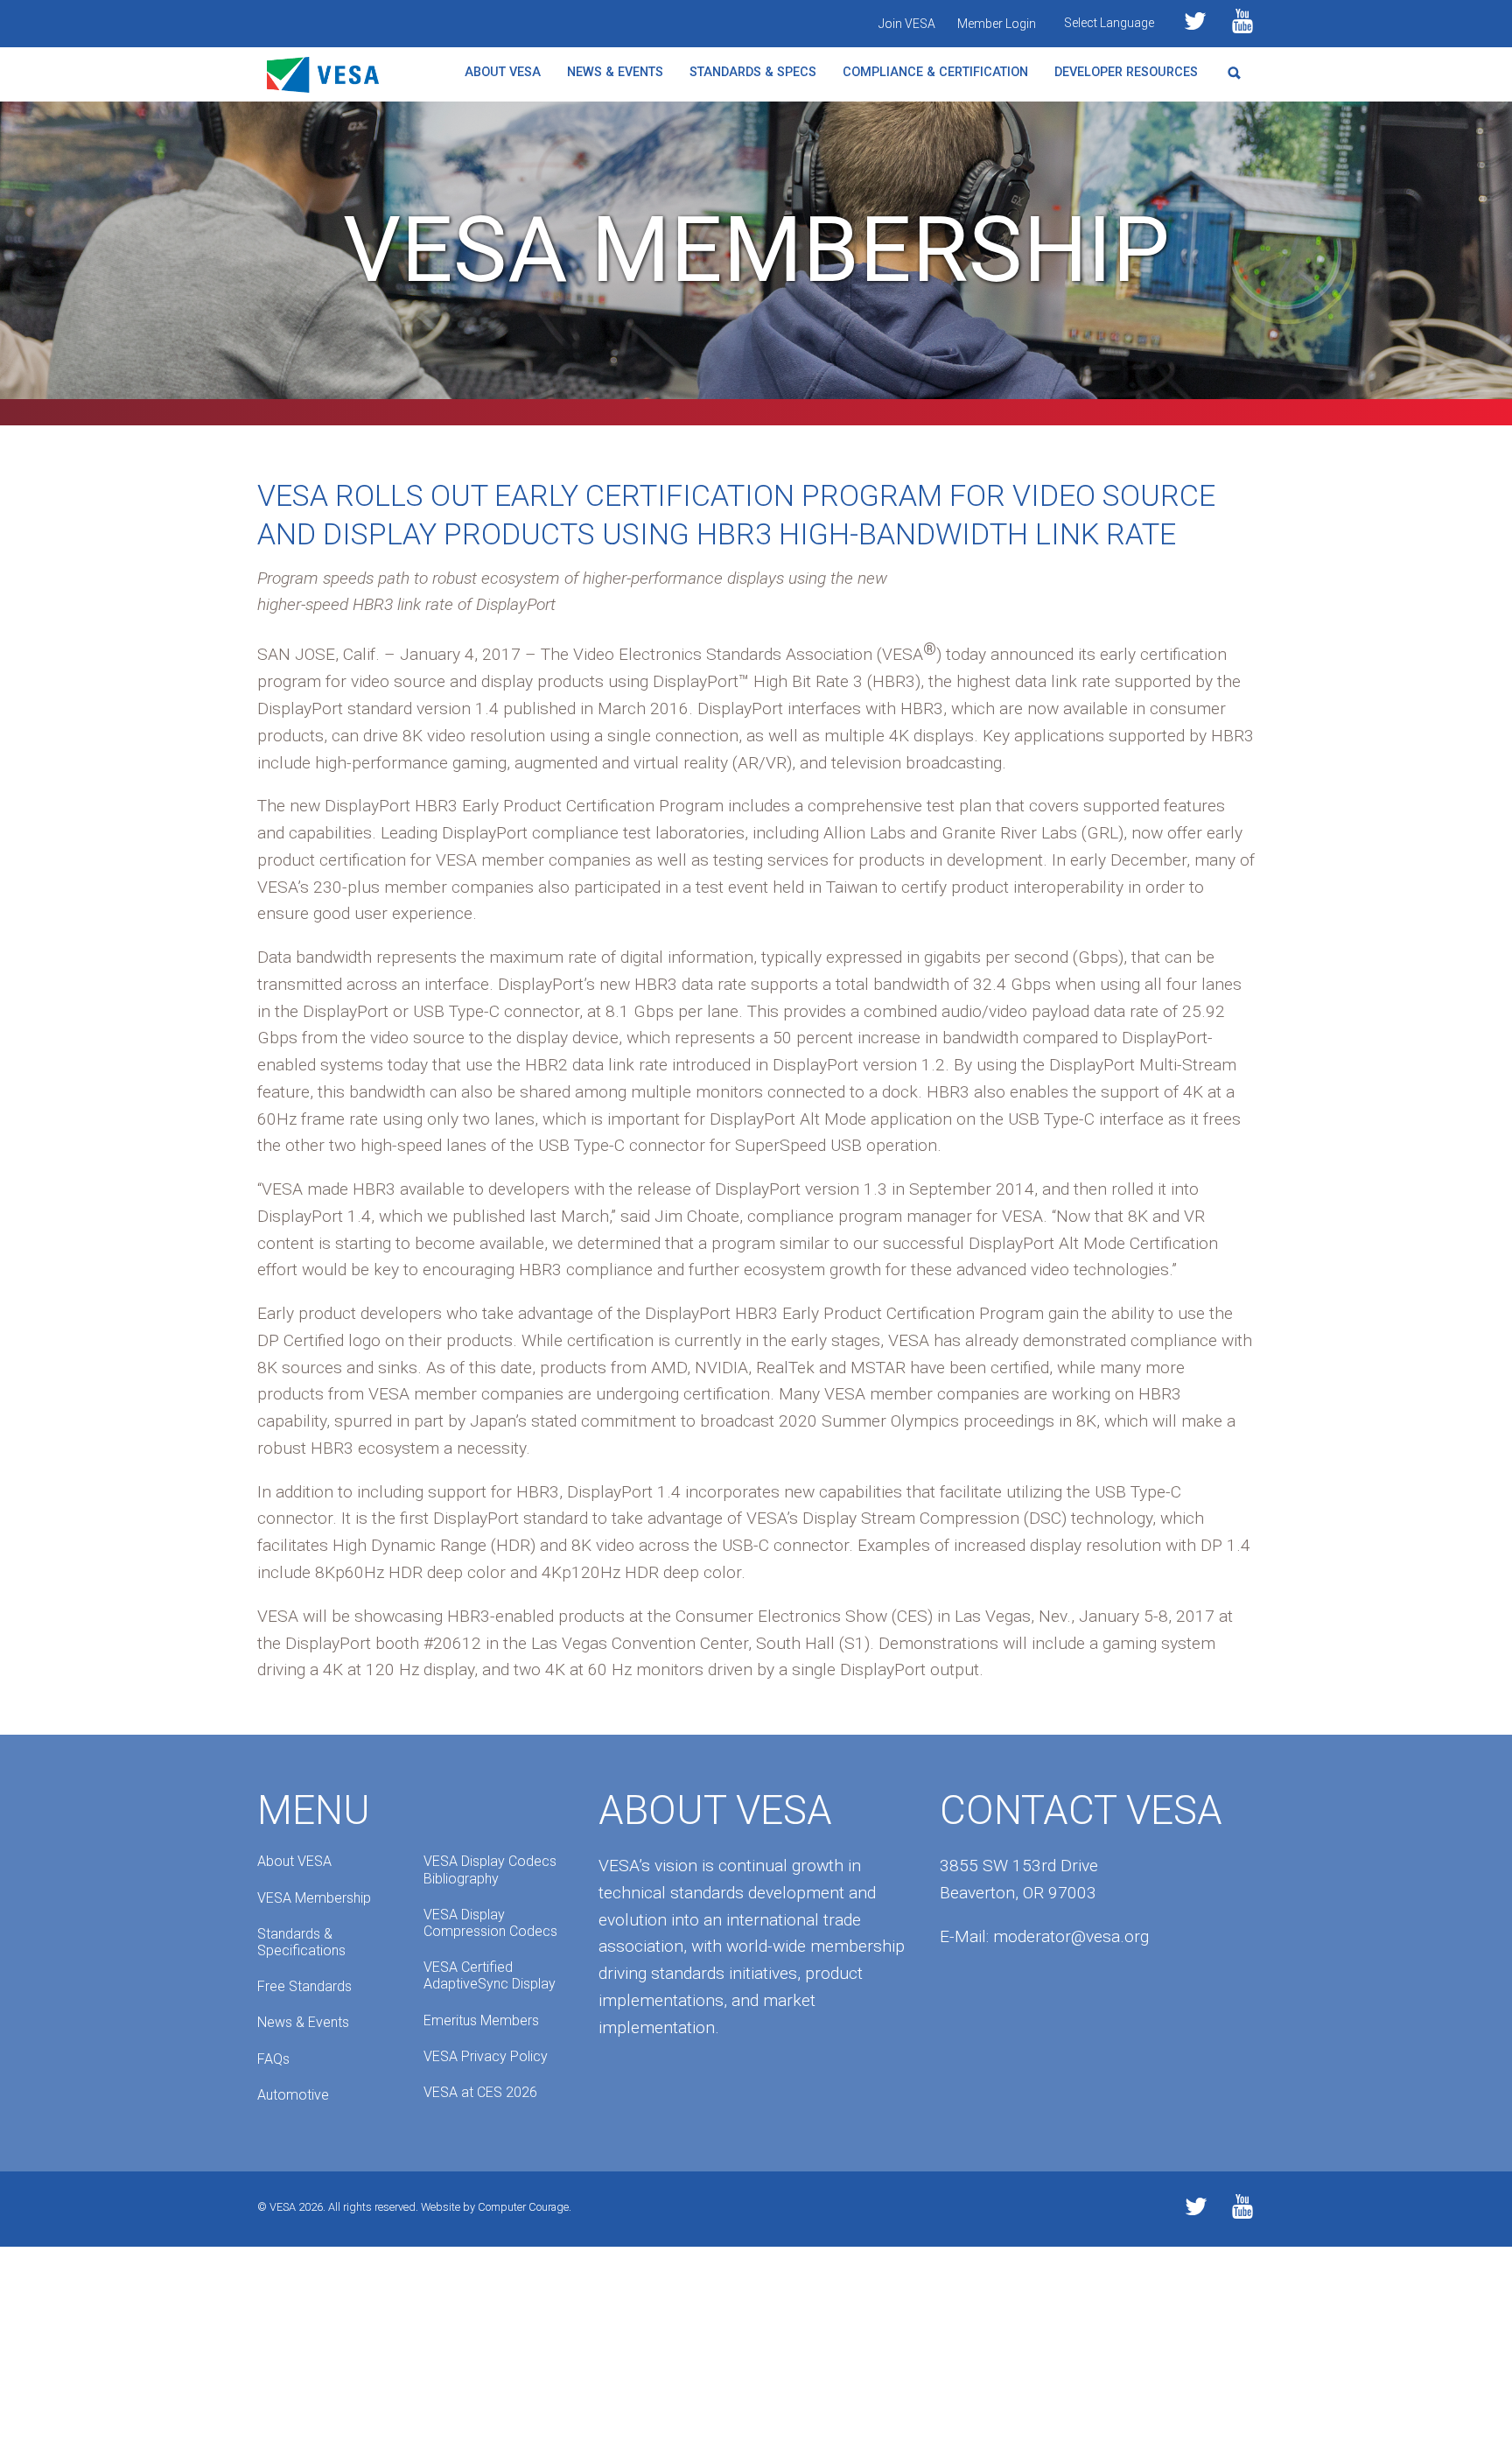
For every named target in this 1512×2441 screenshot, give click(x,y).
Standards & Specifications (301, 1942)
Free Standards (304, 1986)
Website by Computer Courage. (496, 2207)
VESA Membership (314, 1898)
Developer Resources (1126, 72)
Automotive (293, 2095)
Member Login (997, 24)
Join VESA (907, 24)
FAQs (273, 2059)
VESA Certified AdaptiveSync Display (490, 1975)
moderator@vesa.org (1071, 1936)
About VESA (503, 72)
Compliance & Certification (935, 72)
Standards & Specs (753, 72)
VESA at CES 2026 (480, 2092)
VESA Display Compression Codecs (490, 1923)
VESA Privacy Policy (486, 2056)
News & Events (615, 72)
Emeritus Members (481, 2020)
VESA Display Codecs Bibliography (490, 1869)
